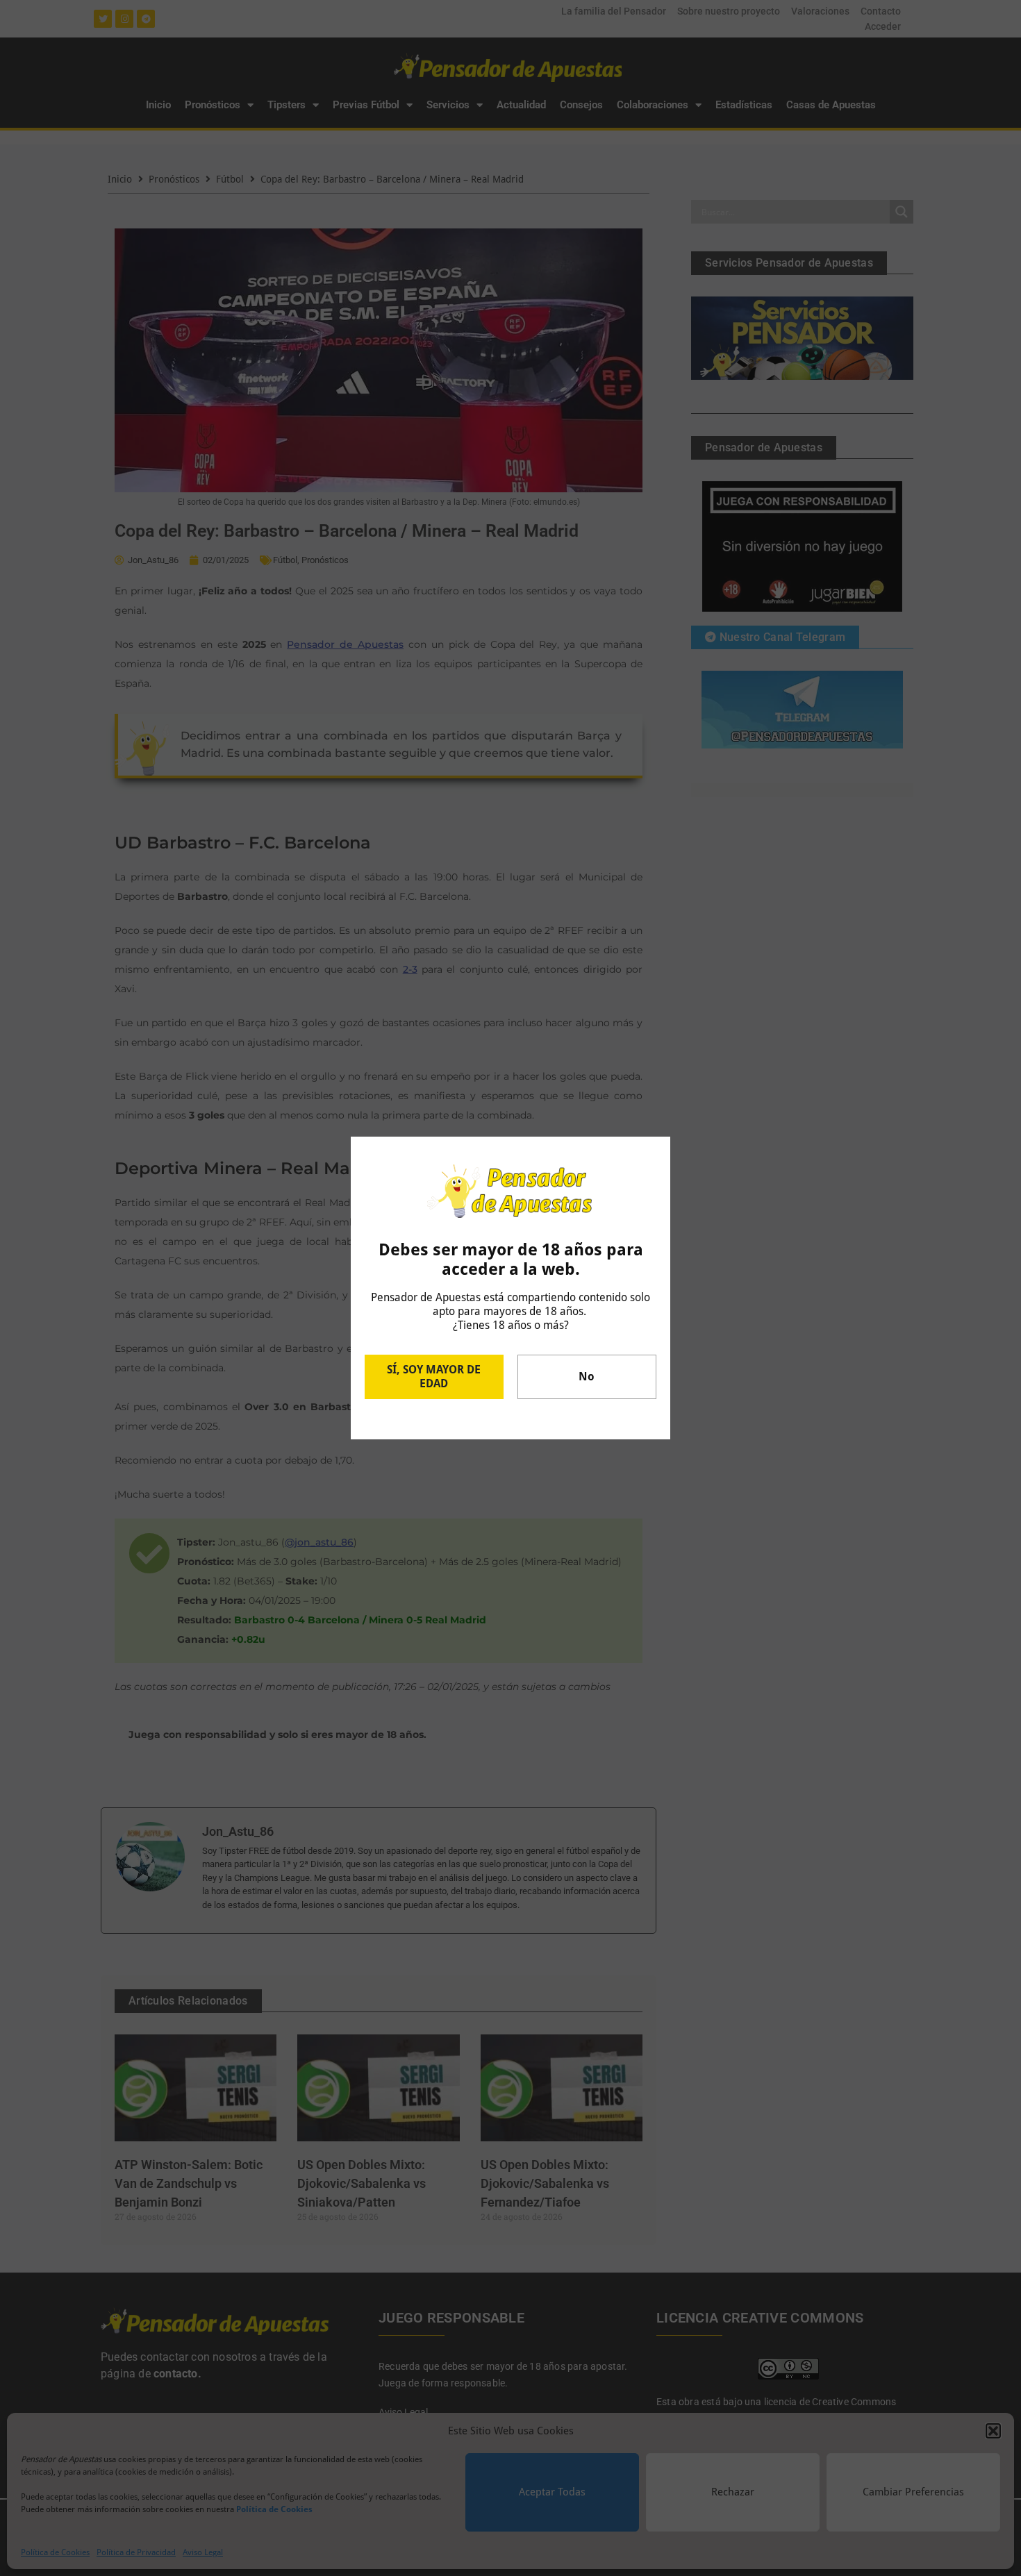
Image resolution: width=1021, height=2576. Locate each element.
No (587, 1377)
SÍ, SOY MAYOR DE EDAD (434, 1377)
